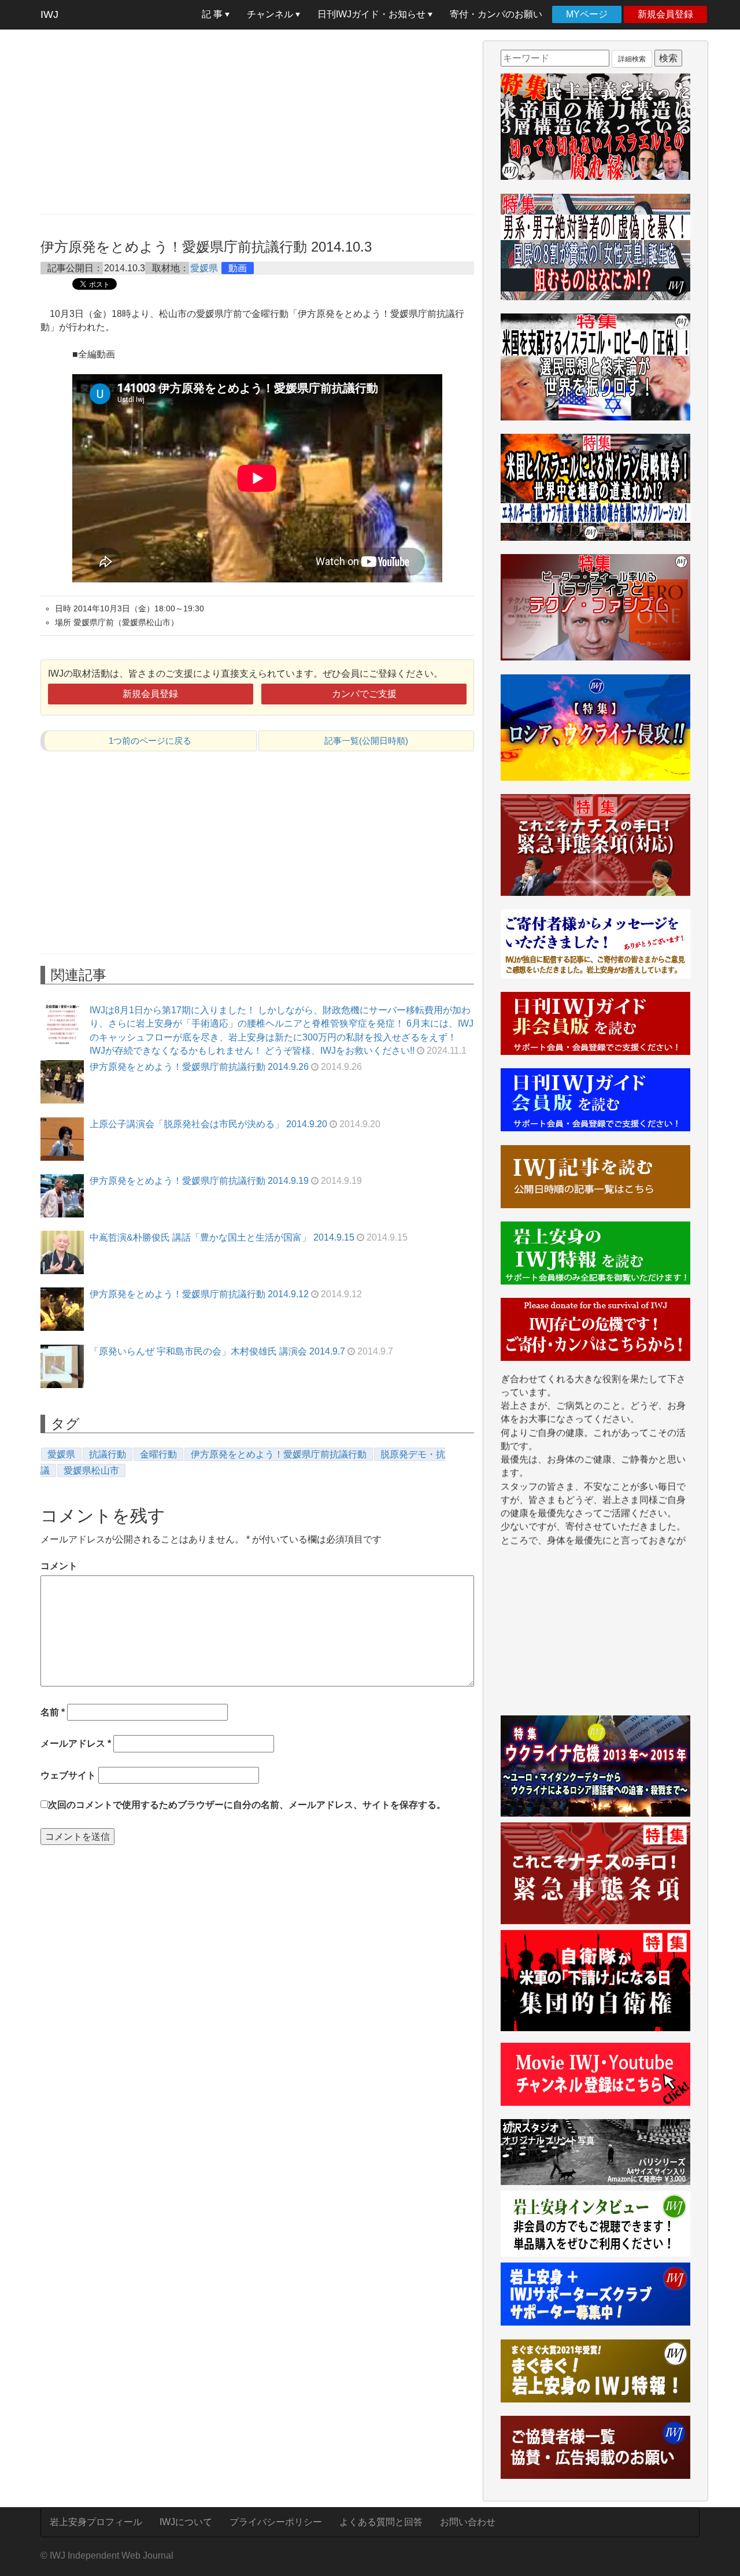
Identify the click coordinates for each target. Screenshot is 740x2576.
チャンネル (271, 14)
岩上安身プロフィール (96, 2522)
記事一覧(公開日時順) (366, 741)
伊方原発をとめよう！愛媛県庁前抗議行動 (279, 1454)
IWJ (49, 14)
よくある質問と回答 (381, 2522)
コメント (59, 1566)
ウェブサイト (68, 1775)
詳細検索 (632, 59)
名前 (53, 1712)
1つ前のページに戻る (150, 741)
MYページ (587, 14)
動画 (238, 268)
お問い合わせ (468, 2522)
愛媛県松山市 (91, 1470)
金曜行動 (158, 1454)
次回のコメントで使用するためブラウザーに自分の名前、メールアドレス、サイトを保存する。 (247, 1805)
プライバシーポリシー (276, 2522)
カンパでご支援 (364, 694)
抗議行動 (108, 1454)
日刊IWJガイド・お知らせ (373, 14)
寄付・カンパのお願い (496, 14)
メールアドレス (76, 1743)
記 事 (213, 14)
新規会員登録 (665, 14)
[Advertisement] (257, 121)
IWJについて (186, 2522)
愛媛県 (204, 268)
